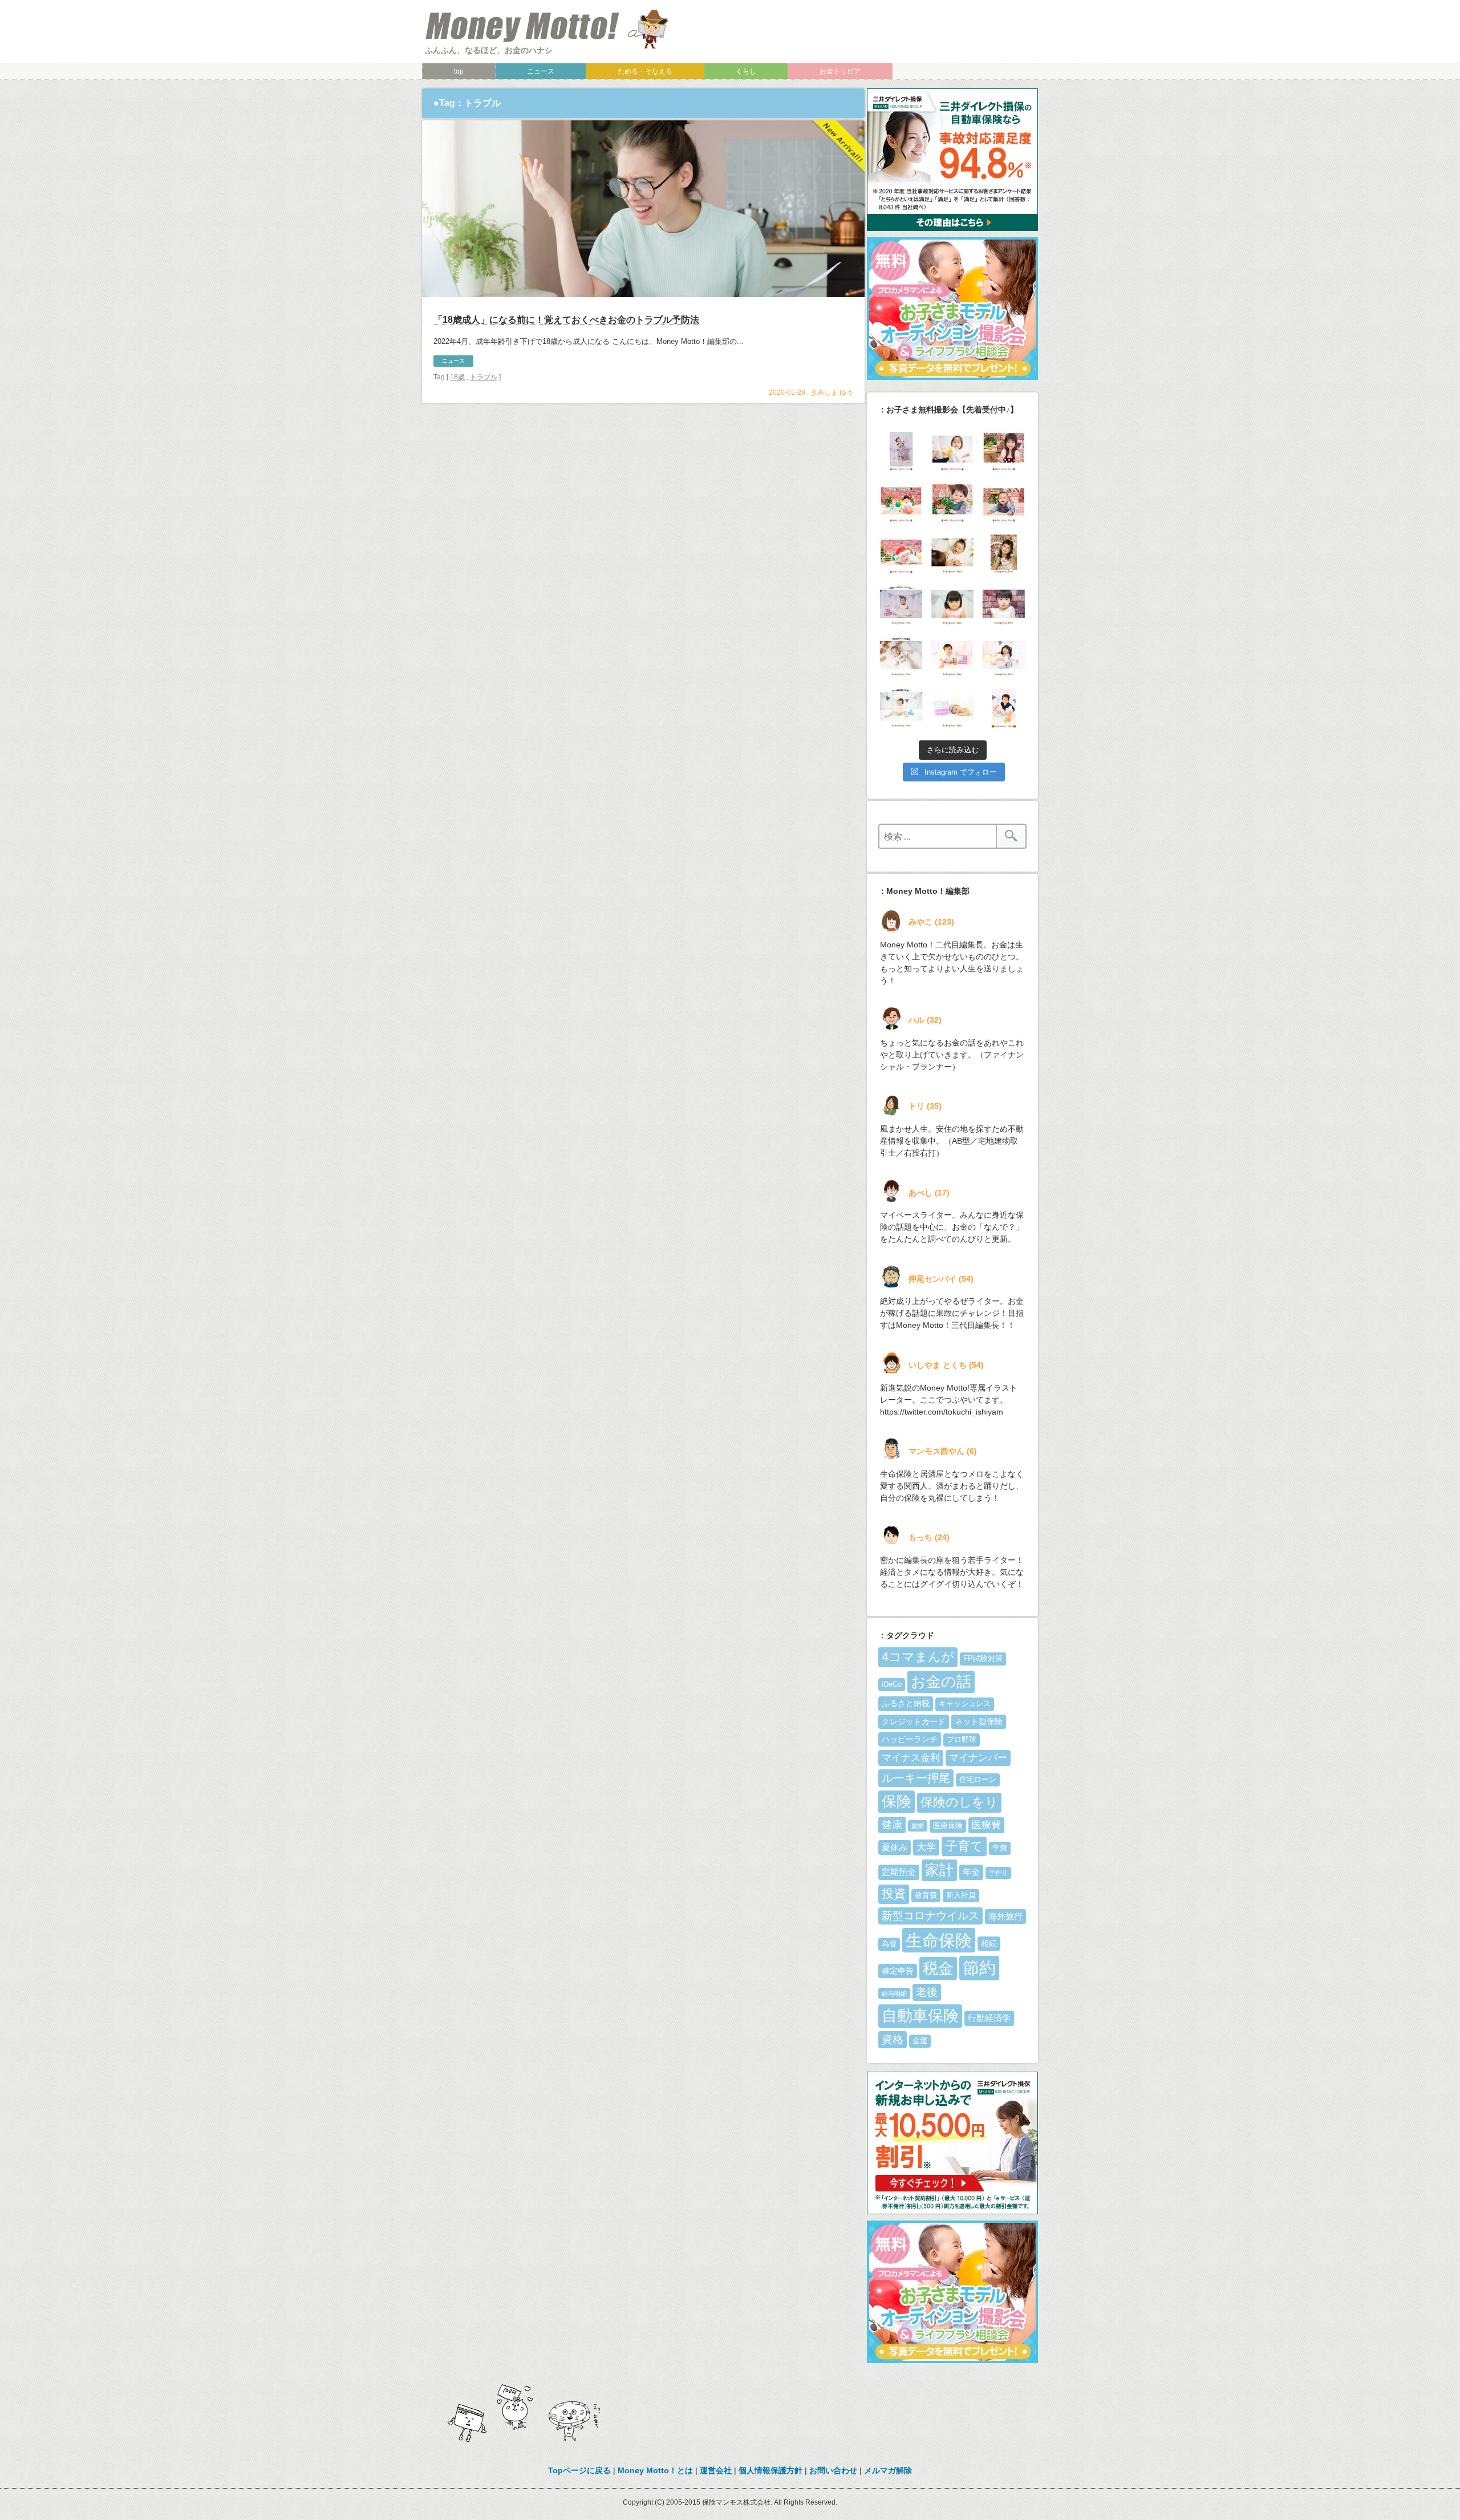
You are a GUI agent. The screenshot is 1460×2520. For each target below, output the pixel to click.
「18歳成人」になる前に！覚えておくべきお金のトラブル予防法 (566, 320)
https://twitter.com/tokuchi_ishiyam (942, 1412)
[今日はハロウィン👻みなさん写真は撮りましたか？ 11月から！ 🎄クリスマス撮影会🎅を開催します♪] (1004, 708)
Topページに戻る (579, 2470)
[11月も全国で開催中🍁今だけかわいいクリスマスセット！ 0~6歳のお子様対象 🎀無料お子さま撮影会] (1004, 605)
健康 (892, 1825)
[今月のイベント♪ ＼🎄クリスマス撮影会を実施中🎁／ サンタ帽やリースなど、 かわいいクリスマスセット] (901, 503)
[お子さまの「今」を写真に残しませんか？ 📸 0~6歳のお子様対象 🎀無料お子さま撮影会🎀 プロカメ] (952, 657)
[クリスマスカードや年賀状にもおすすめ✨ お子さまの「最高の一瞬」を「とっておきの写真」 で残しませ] (952, 708)
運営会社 (716, 2470)
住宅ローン (978, 1780)
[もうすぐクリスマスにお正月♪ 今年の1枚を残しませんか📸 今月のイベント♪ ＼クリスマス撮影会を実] (901, 451)
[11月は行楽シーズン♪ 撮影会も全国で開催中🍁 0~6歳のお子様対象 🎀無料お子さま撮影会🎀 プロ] (1004, 554)
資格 (893, 2039)
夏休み (895, 1847)
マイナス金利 (911, 1758)
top (459, 71)
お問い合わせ (833, 2470)
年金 (971, 1872)
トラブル (484, 377)
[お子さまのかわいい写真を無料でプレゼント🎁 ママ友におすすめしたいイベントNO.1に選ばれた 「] (901, 605)
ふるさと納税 (906, 1703)
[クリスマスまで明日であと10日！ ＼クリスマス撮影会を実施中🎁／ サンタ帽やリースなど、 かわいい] (952, 451)
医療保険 (948, 1826)
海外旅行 (1005, 1916)
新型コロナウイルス (930, 1916)
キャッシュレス (965, 1704)
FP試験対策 (983, 1659)
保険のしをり (959, 1802)
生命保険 (939, 1940)
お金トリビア (840, 71)
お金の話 (941, 1682)
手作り (998, 1873)
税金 (938, 1968)
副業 (918, 1826)
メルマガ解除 (888, 2470)
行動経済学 (989, 2018)
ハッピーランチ (910, 1739)
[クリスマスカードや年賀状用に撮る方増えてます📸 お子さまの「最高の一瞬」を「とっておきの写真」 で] (1004, 657)
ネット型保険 (979, 1721)
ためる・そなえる (645, 71)
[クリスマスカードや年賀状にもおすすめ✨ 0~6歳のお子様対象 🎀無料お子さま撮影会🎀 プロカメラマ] (952, 605)
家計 (939, 1870)
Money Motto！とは (655, 2470)
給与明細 (894, 1994)
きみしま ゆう (832, 392)
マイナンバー (978, 1758)
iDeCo (892, 1684)
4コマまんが (918, 1657)
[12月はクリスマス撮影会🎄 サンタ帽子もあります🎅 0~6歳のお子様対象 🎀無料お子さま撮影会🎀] (901, 554)
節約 (979, 1968)
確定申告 (898, 1971)
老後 (927, 1992)
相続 (989, 1943)
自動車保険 (920, 2015)
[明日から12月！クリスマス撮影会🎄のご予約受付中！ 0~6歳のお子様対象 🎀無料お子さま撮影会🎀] (952, 554)
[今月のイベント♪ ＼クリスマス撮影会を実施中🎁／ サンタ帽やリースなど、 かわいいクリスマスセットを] (1004, 451)
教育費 (926, 1895)
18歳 (457, 377)
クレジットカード (914, 1721)
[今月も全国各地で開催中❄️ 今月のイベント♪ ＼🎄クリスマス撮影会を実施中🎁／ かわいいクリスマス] (952, 503)
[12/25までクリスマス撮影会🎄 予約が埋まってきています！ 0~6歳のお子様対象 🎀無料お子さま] (1004, 503)
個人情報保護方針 (770, 2470)
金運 (920, 2041)
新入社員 (961, 1895)
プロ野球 (962, 1740)
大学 (926, 1847)
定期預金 (899, 1872)
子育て (964, 1846)
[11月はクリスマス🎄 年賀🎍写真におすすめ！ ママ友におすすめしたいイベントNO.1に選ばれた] (901, 657)
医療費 (986, 1825)
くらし (746, 71)
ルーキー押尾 (916, 1778)
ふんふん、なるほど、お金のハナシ (489, 50)
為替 (889, 1944)
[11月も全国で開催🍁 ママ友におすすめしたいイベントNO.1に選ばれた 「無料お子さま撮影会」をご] (901, 708)
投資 (894, 1894)
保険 (897, 1801)
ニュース (541, 71)
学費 (1000, 1848)
